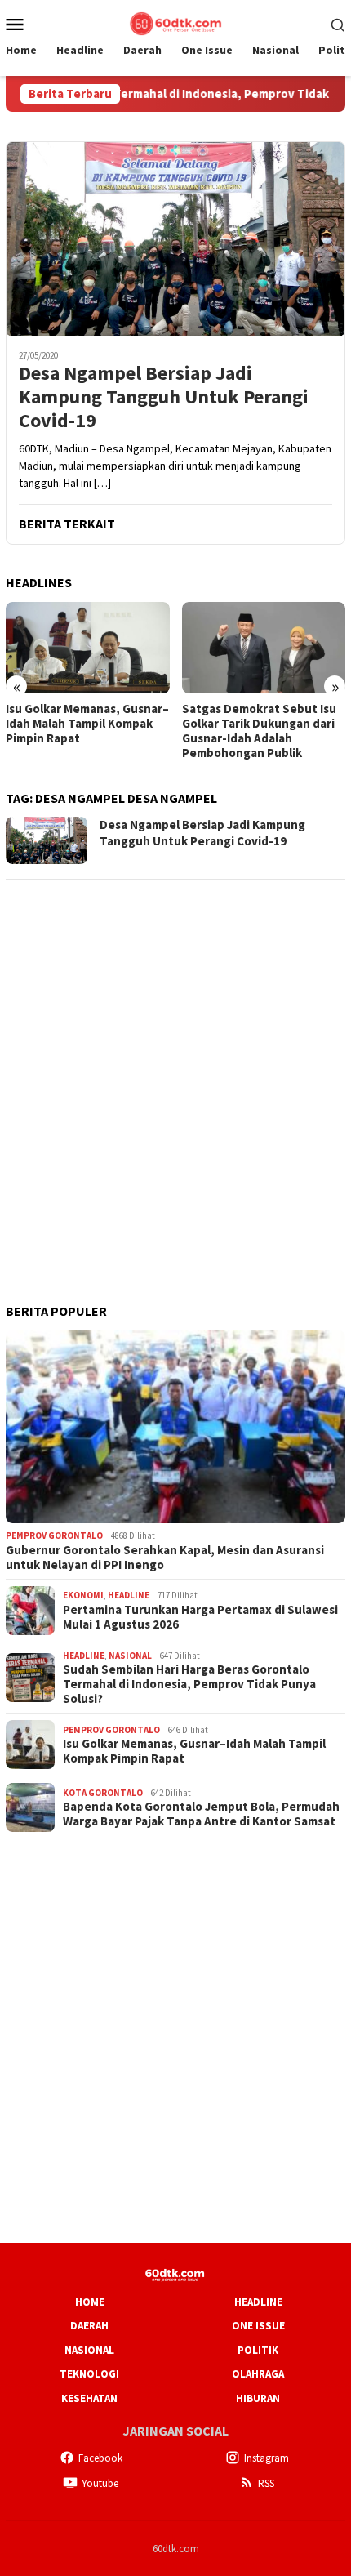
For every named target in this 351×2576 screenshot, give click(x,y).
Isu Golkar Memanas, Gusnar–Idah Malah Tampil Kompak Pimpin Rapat (87, 724)
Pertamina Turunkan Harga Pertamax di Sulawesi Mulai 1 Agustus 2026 (200, 1617)
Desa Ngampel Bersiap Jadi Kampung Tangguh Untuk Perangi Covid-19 (164, 397)
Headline (129, 1595)
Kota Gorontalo (103, 1793)
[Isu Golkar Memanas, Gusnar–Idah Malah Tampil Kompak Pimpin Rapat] (88, 648)
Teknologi (89, 2374)
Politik (258, 2350)
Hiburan (258, 2398)
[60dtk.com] (175, 22)
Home (90, 2302)
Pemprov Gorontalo (54, 1535)
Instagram (267, 2458)
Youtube (100, 2483)
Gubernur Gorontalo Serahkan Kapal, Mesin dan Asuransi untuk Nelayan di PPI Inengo (165, 1558)
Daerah (89, 2326)
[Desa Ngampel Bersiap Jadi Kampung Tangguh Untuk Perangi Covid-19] (175, 239)
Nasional (130, 1656)
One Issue (258, 2326)
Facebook (100, 2458)
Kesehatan (89, 2398)
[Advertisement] (175, 1070)
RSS (266, 2483)
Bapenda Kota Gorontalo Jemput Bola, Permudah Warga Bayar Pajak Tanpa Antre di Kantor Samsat (201, 1814)
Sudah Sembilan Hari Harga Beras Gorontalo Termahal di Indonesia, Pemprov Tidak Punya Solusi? (189, 1684)
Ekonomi (83, 1595)
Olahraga (258, 2374)
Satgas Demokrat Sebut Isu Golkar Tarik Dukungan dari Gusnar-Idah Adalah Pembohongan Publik (259, 731)
